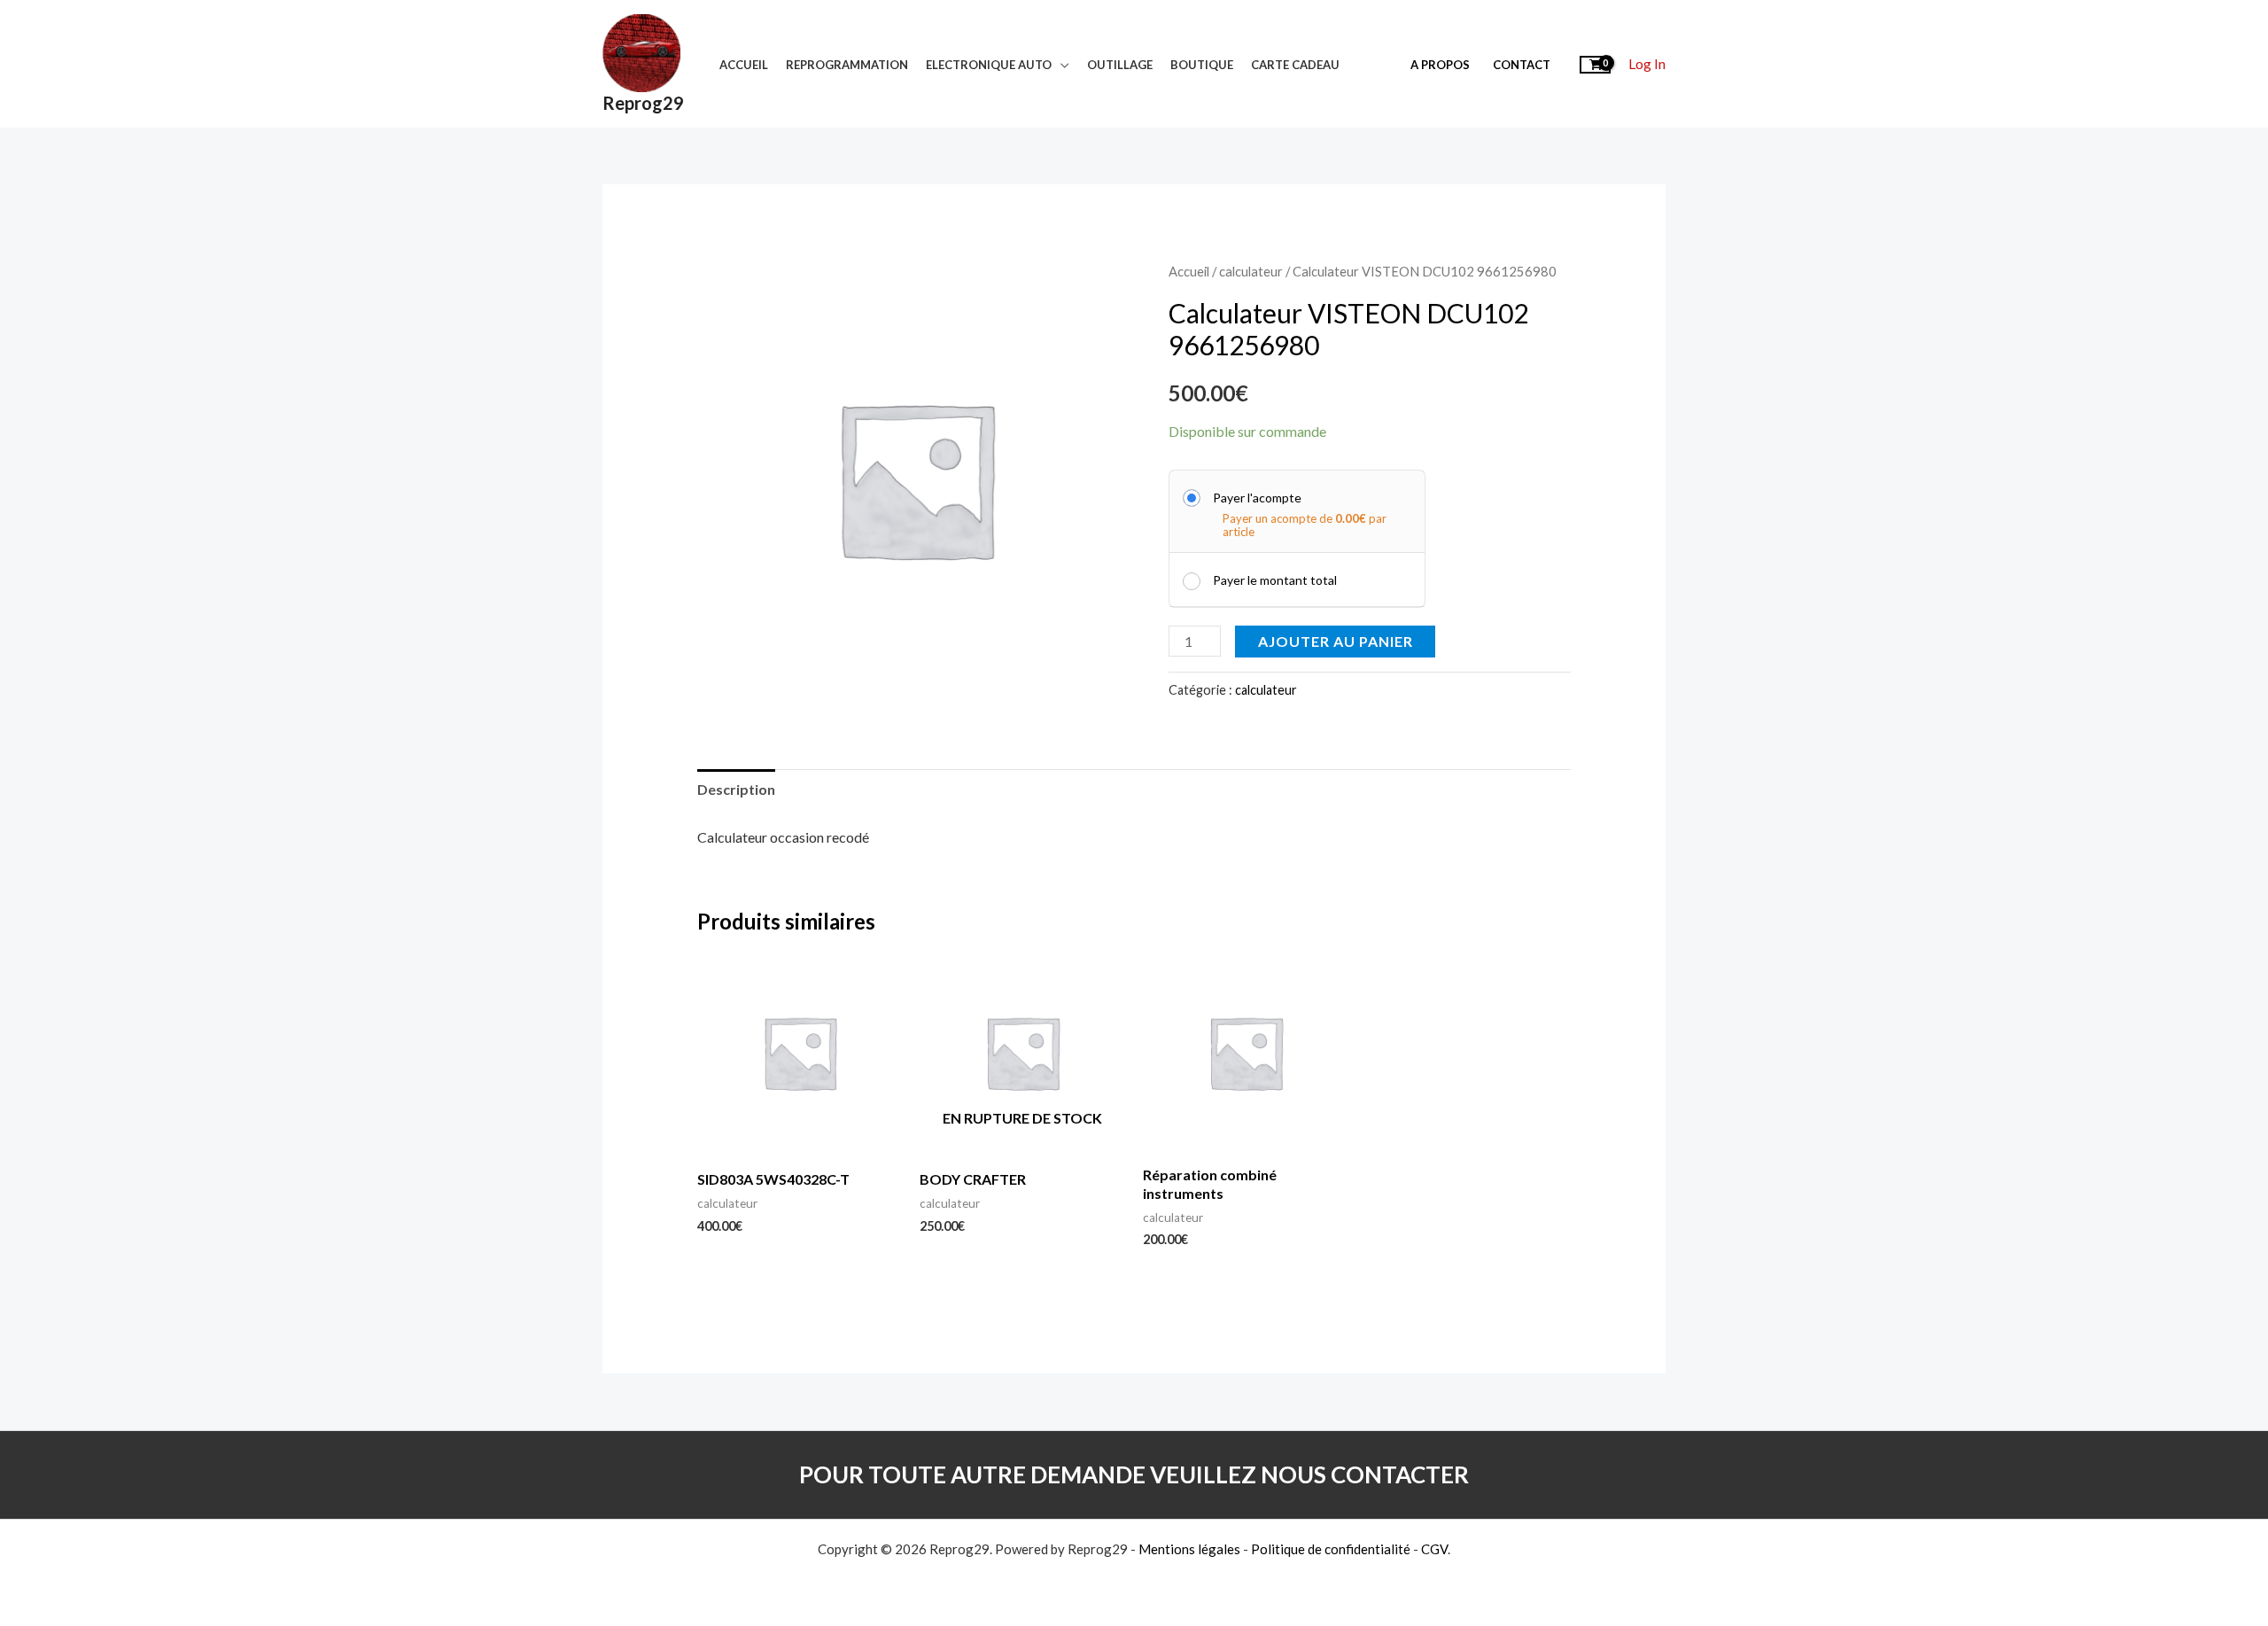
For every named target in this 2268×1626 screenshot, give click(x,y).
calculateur (1251, 271)
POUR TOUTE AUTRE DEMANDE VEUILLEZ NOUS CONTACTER (1134, 1474)
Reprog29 (643, 103)
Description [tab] (736, 789)
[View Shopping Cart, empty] (1595, 63)
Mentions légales (1189, 1549)
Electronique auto (989, 65)
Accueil (744, 65)
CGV (1434, 1549)
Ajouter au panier (1336, 641)
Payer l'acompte (1257, 498)
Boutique (1202, 65)
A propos (1440, 65)
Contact (1522, 65)
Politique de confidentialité (1331, 1549)
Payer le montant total (1275, 580)
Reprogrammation (847, 65)
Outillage (1120, 65)
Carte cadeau (1295, 65)
